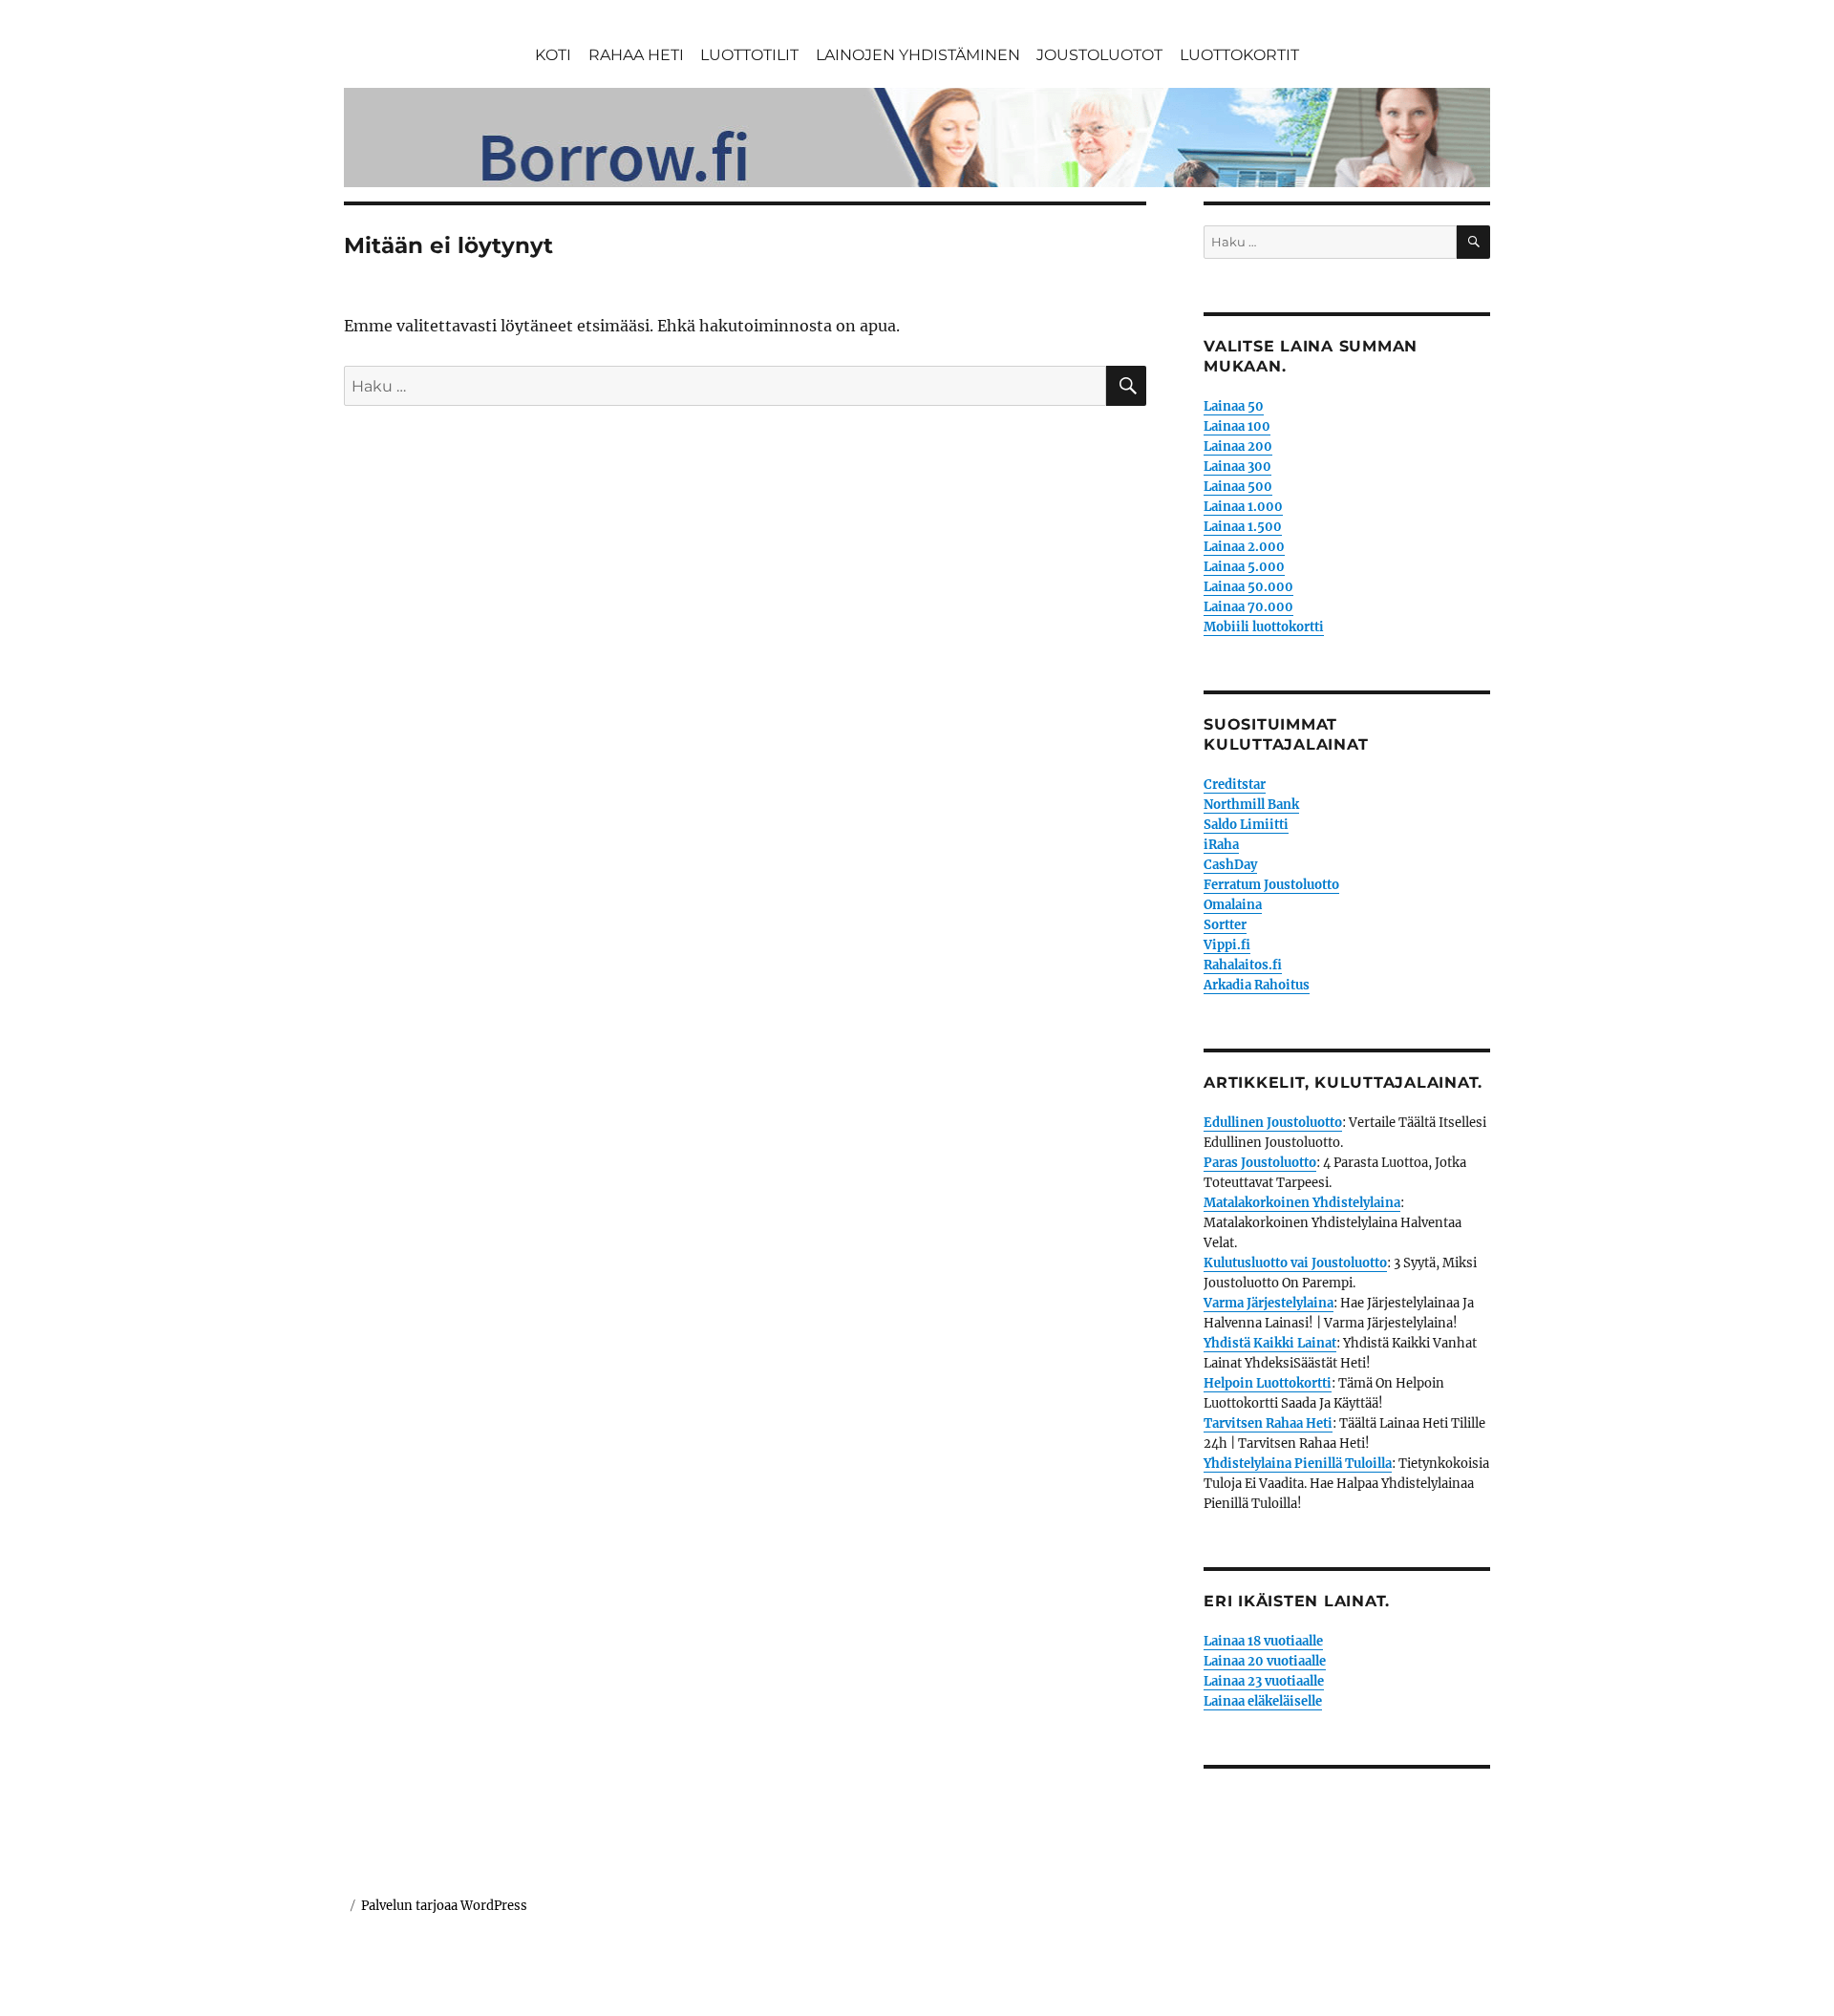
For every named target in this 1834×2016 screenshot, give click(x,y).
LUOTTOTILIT (749, 55)
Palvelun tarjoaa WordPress (444, 1906)
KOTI (553, 55)
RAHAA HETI (636, 55)
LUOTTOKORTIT (1239, 55)
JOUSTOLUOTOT (1099, 55)
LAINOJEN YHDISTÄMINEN (918, 55)
